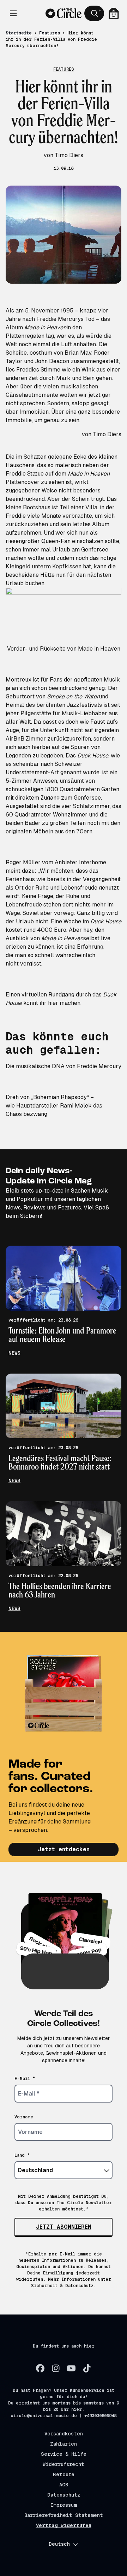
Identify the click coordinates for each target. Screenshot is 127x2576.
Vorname (24, 2117)
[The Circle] (63, 13)
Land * (22, 2155)
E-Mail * (25, 2079)
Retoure (64, 2474)
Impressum (64, 2505)
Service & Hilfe (64, 2454)
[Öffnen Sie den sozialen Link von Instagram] (56, 2368)
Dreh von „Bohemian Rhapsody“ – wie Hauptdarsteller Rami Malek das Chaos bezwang (54, 1106)
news (14, 1353)
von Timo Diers (102, 434)
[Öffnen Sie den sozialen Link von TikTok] (87, 2368)
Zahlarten (64, 2444)
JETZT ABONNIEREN (64, 2227)
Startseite (19, 33)
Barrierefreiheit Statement (64, 2515)
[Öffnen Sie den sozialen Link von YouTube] (71, 2368)
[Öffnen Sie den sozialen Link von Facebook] (40, 2368)
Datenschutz (64, 2495)
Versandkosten (64, 2434)
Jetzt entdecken (64, 1849)
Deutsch (59, 2544)
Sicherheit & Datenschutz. (64, 2286)
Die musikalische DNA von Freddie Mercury (64, 1066)
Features (50, 33)
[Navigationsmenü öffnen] (13, 13)
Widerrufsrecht (64, 2464)
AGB (64, 2485)
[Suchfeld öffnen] (94, 13)
